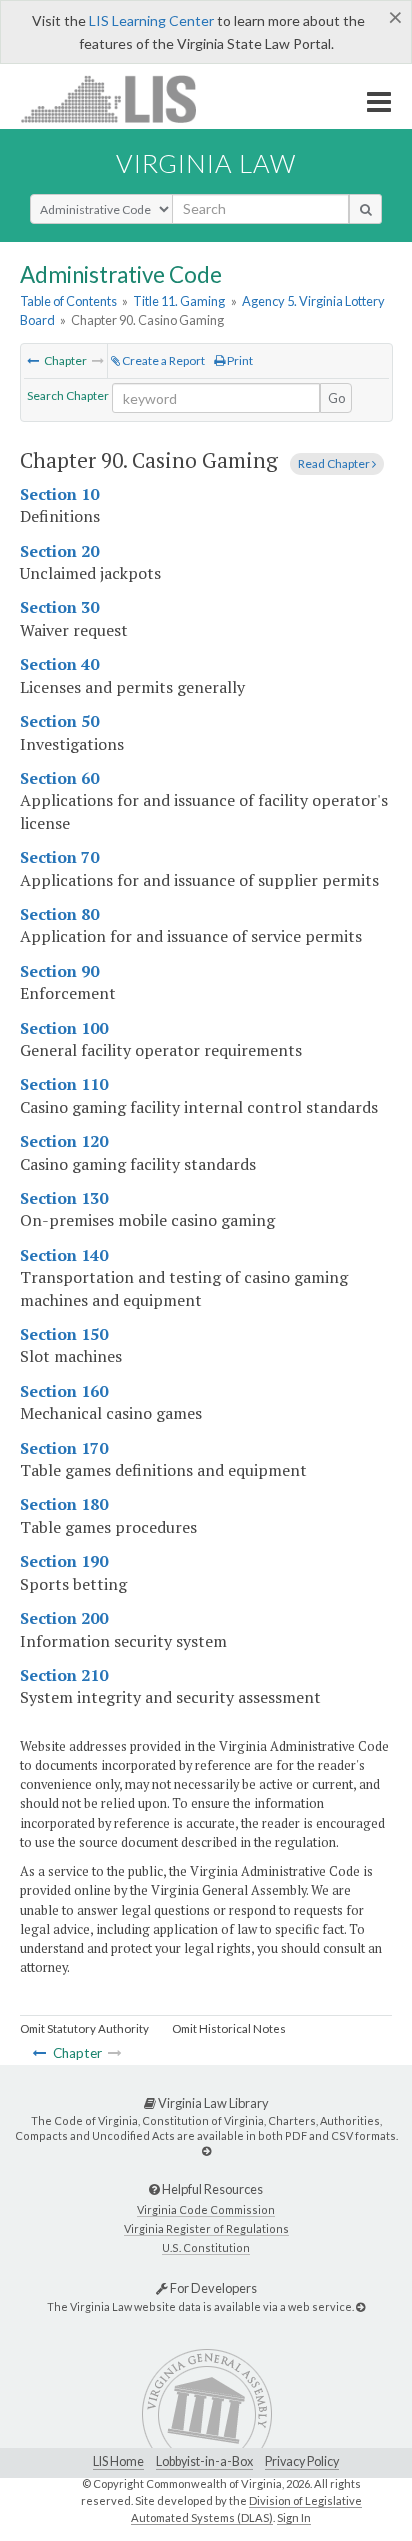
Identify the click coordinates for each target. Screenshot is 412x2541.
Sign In (294, 2517)
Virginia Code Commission (206, 2209)
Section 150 (64, 1334)
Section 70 (59, 857)
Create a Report (162, 360)
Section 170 (64, 1448)
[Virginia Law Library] (206, 2150)
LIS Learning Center (151, 20)
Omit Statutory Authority (84, 2028)
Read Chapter (335, 463)
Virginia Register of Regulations (206, 2228)
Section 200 (64, 1618)
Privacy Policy (302, 2461)
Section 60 (59, 778)
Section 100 (64, 1028)
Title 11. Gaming (179, 301)
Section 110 (64, 1084)
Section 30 (59, 607)
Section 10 (59, 494)
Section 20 (59, 551)
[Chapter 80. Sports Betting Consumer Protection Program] (33, 360)
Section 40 (59, 664)
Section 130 (64, 1198)
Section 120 (64, 1141)
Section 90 (59, 971)
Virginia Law (206, 163)
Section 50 (59, 721)
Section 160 (64, 1391)
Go (337, 398)
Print (239, 360)
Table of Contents (68, 301)
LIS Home (118, 2461)
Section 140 (64, 1255)
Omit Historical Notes (229, 2028)
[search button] (365, 209)
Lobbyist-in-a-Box (204, 2461)
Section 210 (64, 1675)
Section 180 (64, 1504)
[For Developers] (360, 2306)
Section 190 (64, 1561)
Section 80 (59, 914)
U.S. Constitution (206, 2247)
